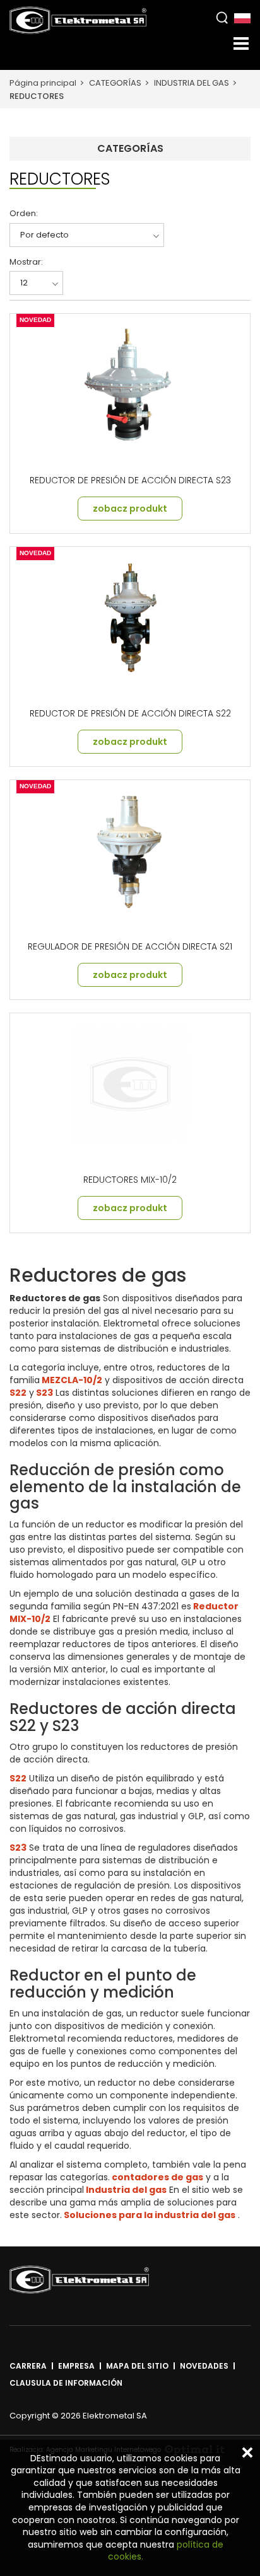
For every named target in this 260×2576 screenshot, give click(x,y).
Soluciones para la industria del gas (149, 2215)
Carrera (28, 2366)
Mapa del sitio (137, 2366)
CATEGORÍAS (115, 83)
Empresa (76, 2366)
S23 (44, 1393)
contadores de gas (157, 2177)
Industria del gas (125, 2190)
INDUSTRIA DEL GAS (192, 83)
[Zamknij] (247, 2452)
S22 (18, 1393)
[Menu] (241, 43)
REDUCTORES (37, 96)
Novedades (204, 2366)
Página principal (43, 83)
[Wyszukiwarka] (222, 17)
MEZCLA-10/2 (71, 1380)
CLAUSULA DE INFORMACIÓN (66, 2383)
